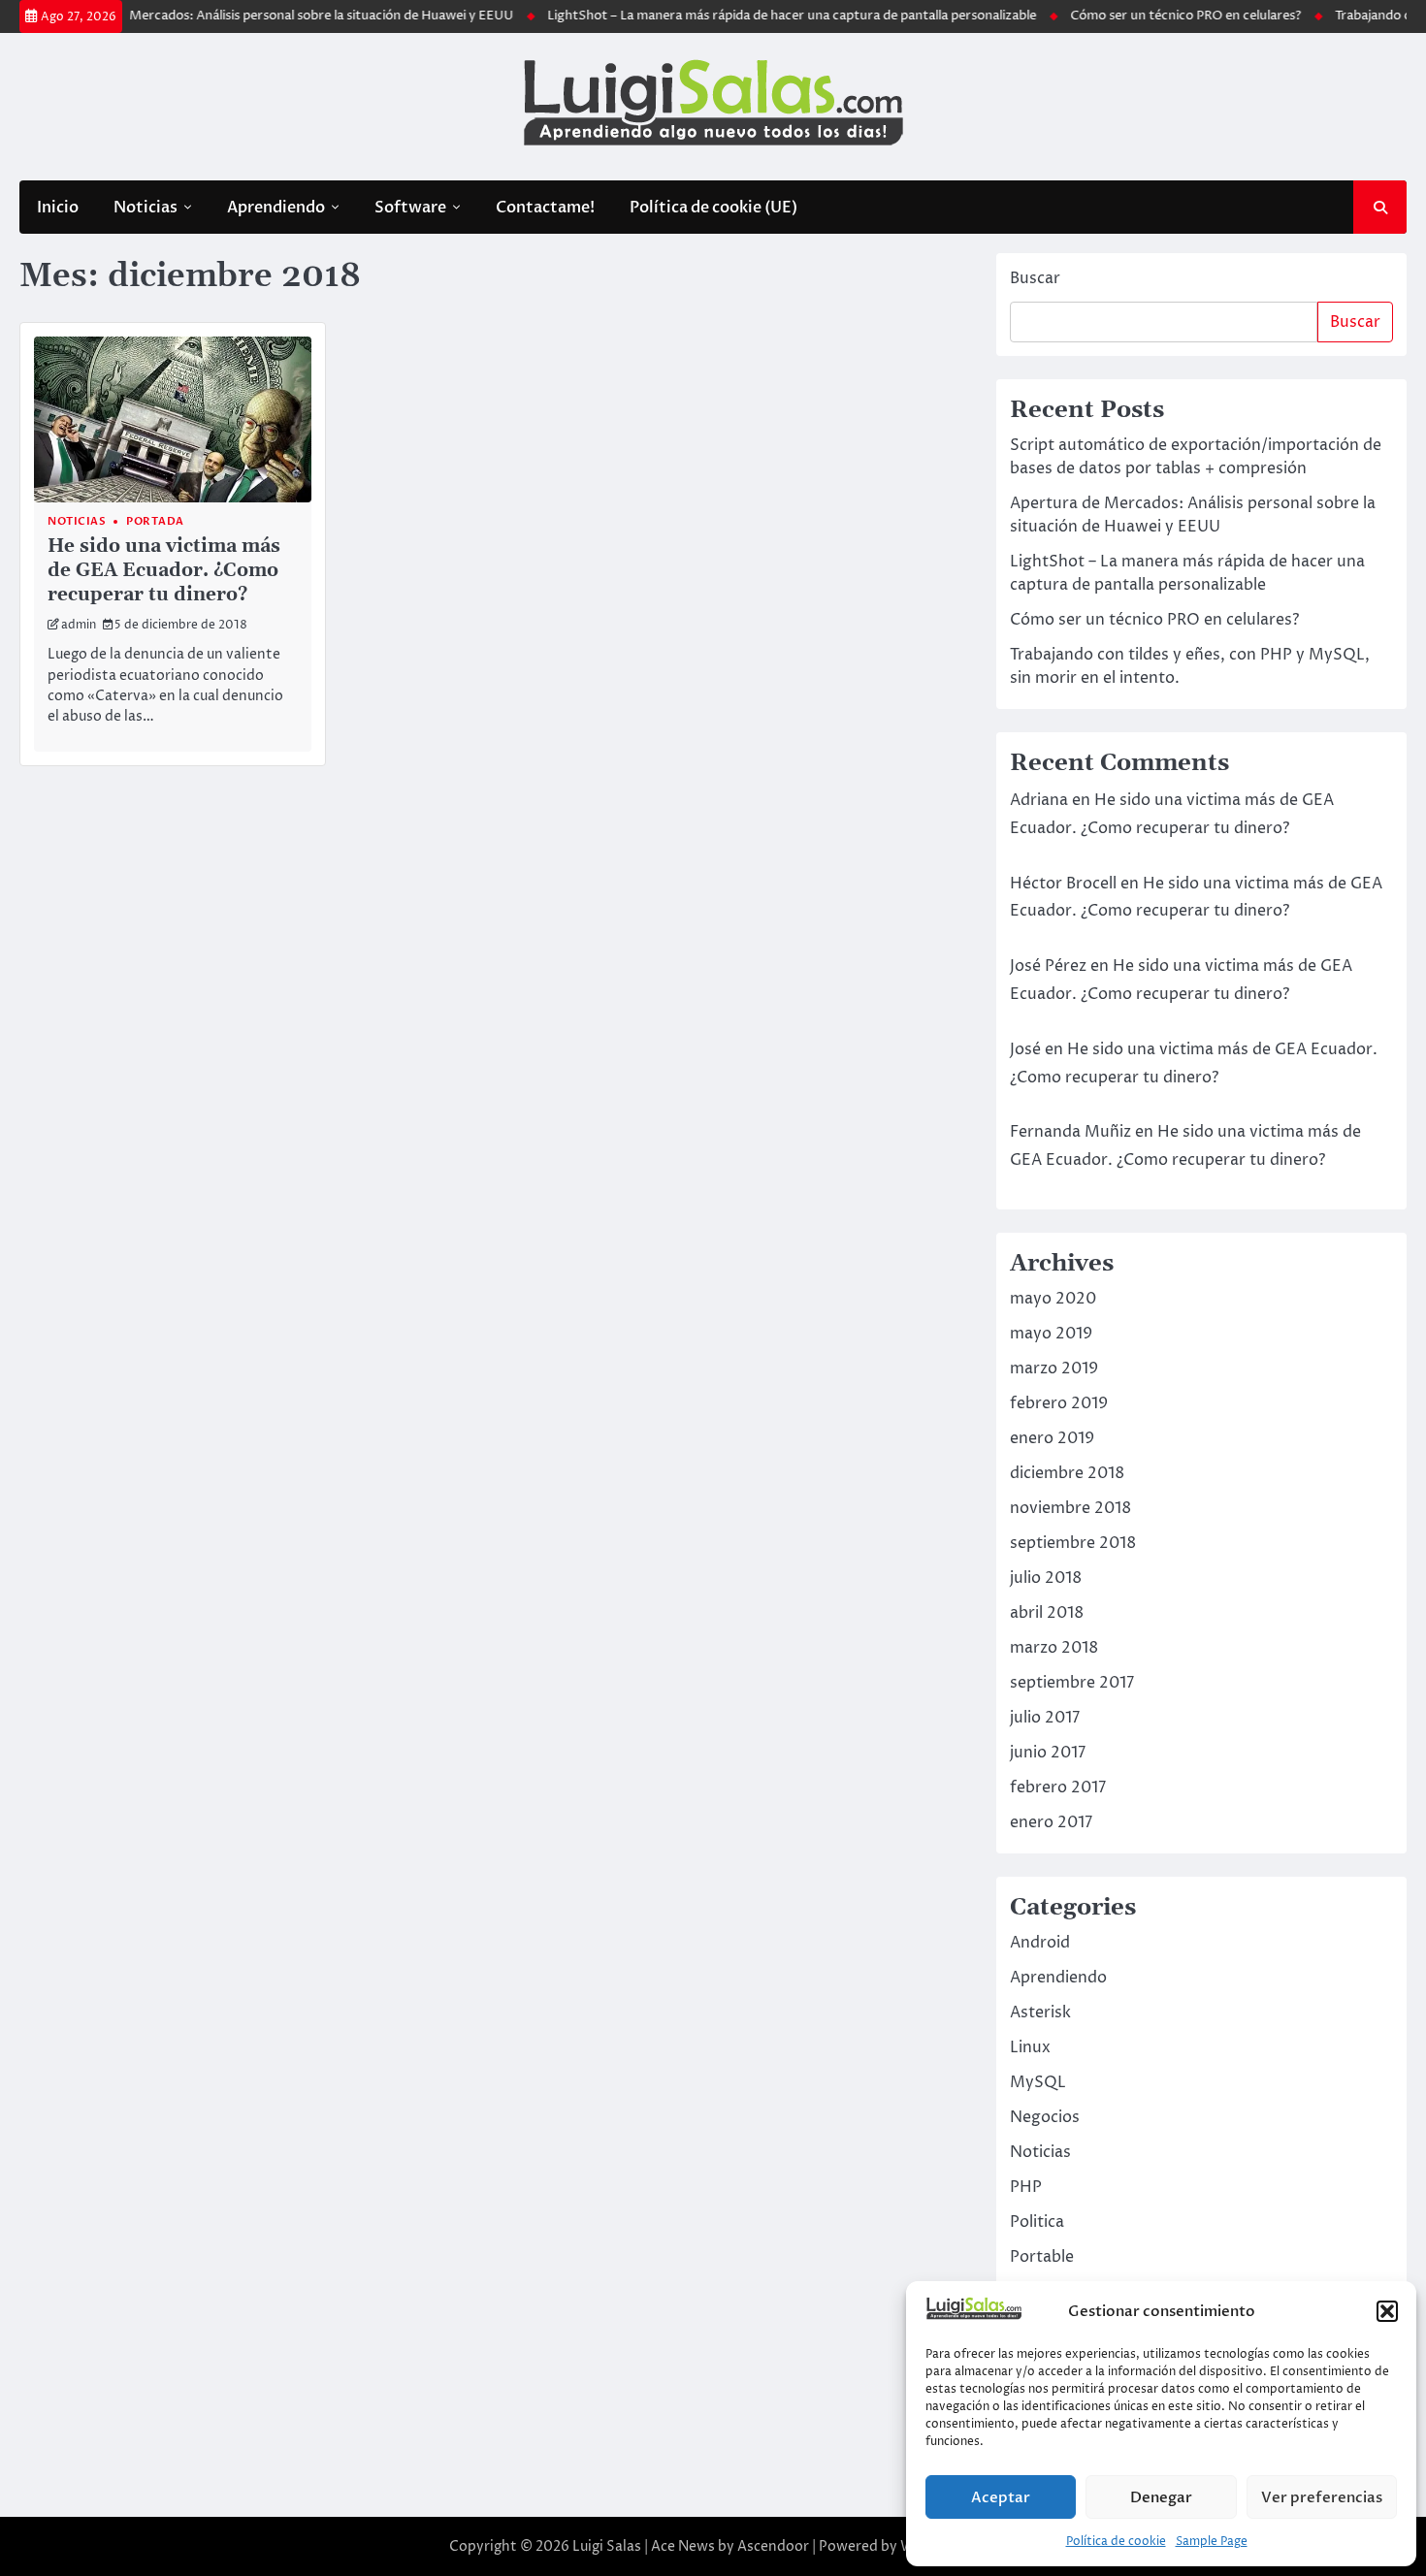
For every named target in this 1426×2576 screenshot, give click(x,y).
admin (79, 625)
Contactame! (545, 208)
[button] (1387, 2311)
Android (1040, 1943)
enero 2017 (1051, 1822)
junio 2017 (1048, 1753)
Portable (1042, 2257)
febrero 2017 (1058, 1787)
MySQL (1038, 2082)
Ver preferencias (1322, 2497)
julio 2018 (1046, 1578)
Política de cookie (1116, 2542)
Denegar (1161, 2497)
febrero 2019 (1059, 1403)
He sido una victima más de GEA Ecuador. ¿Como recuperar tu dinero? (164, 571)
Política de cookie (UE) (713, 208)
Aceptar (1001, 2497)
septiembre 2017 (1072, 1683)
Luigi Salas (607, 2546)
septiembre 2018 (1073, 1543)
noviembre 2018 (1070, 1508)
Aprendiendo (276, 208)
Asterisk (1040, 2012)
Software (410, 208)
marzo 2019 (1054, 1368)
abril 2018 (1047, 1613)
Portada (155, 521)
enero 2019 (1052, 1438)
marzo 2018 (1054, 1648)
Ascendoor (773, 2546)
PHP (1026, 2187)
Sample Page (1212, 2542)
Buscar (1035, 278)
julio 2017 (1045, 1718)
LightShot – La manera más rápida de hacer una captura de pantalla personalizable (751, 16)
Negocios (1045, 2117)
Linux (1030, 2047)
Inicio (58, 208)
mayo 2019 (1051, 1334)
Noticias (146, 208)
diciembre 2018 (1067, 1473)
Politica (1037, 2222)
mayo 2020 (1053, 1299)
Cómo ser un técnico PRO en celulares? (1145, 16)
